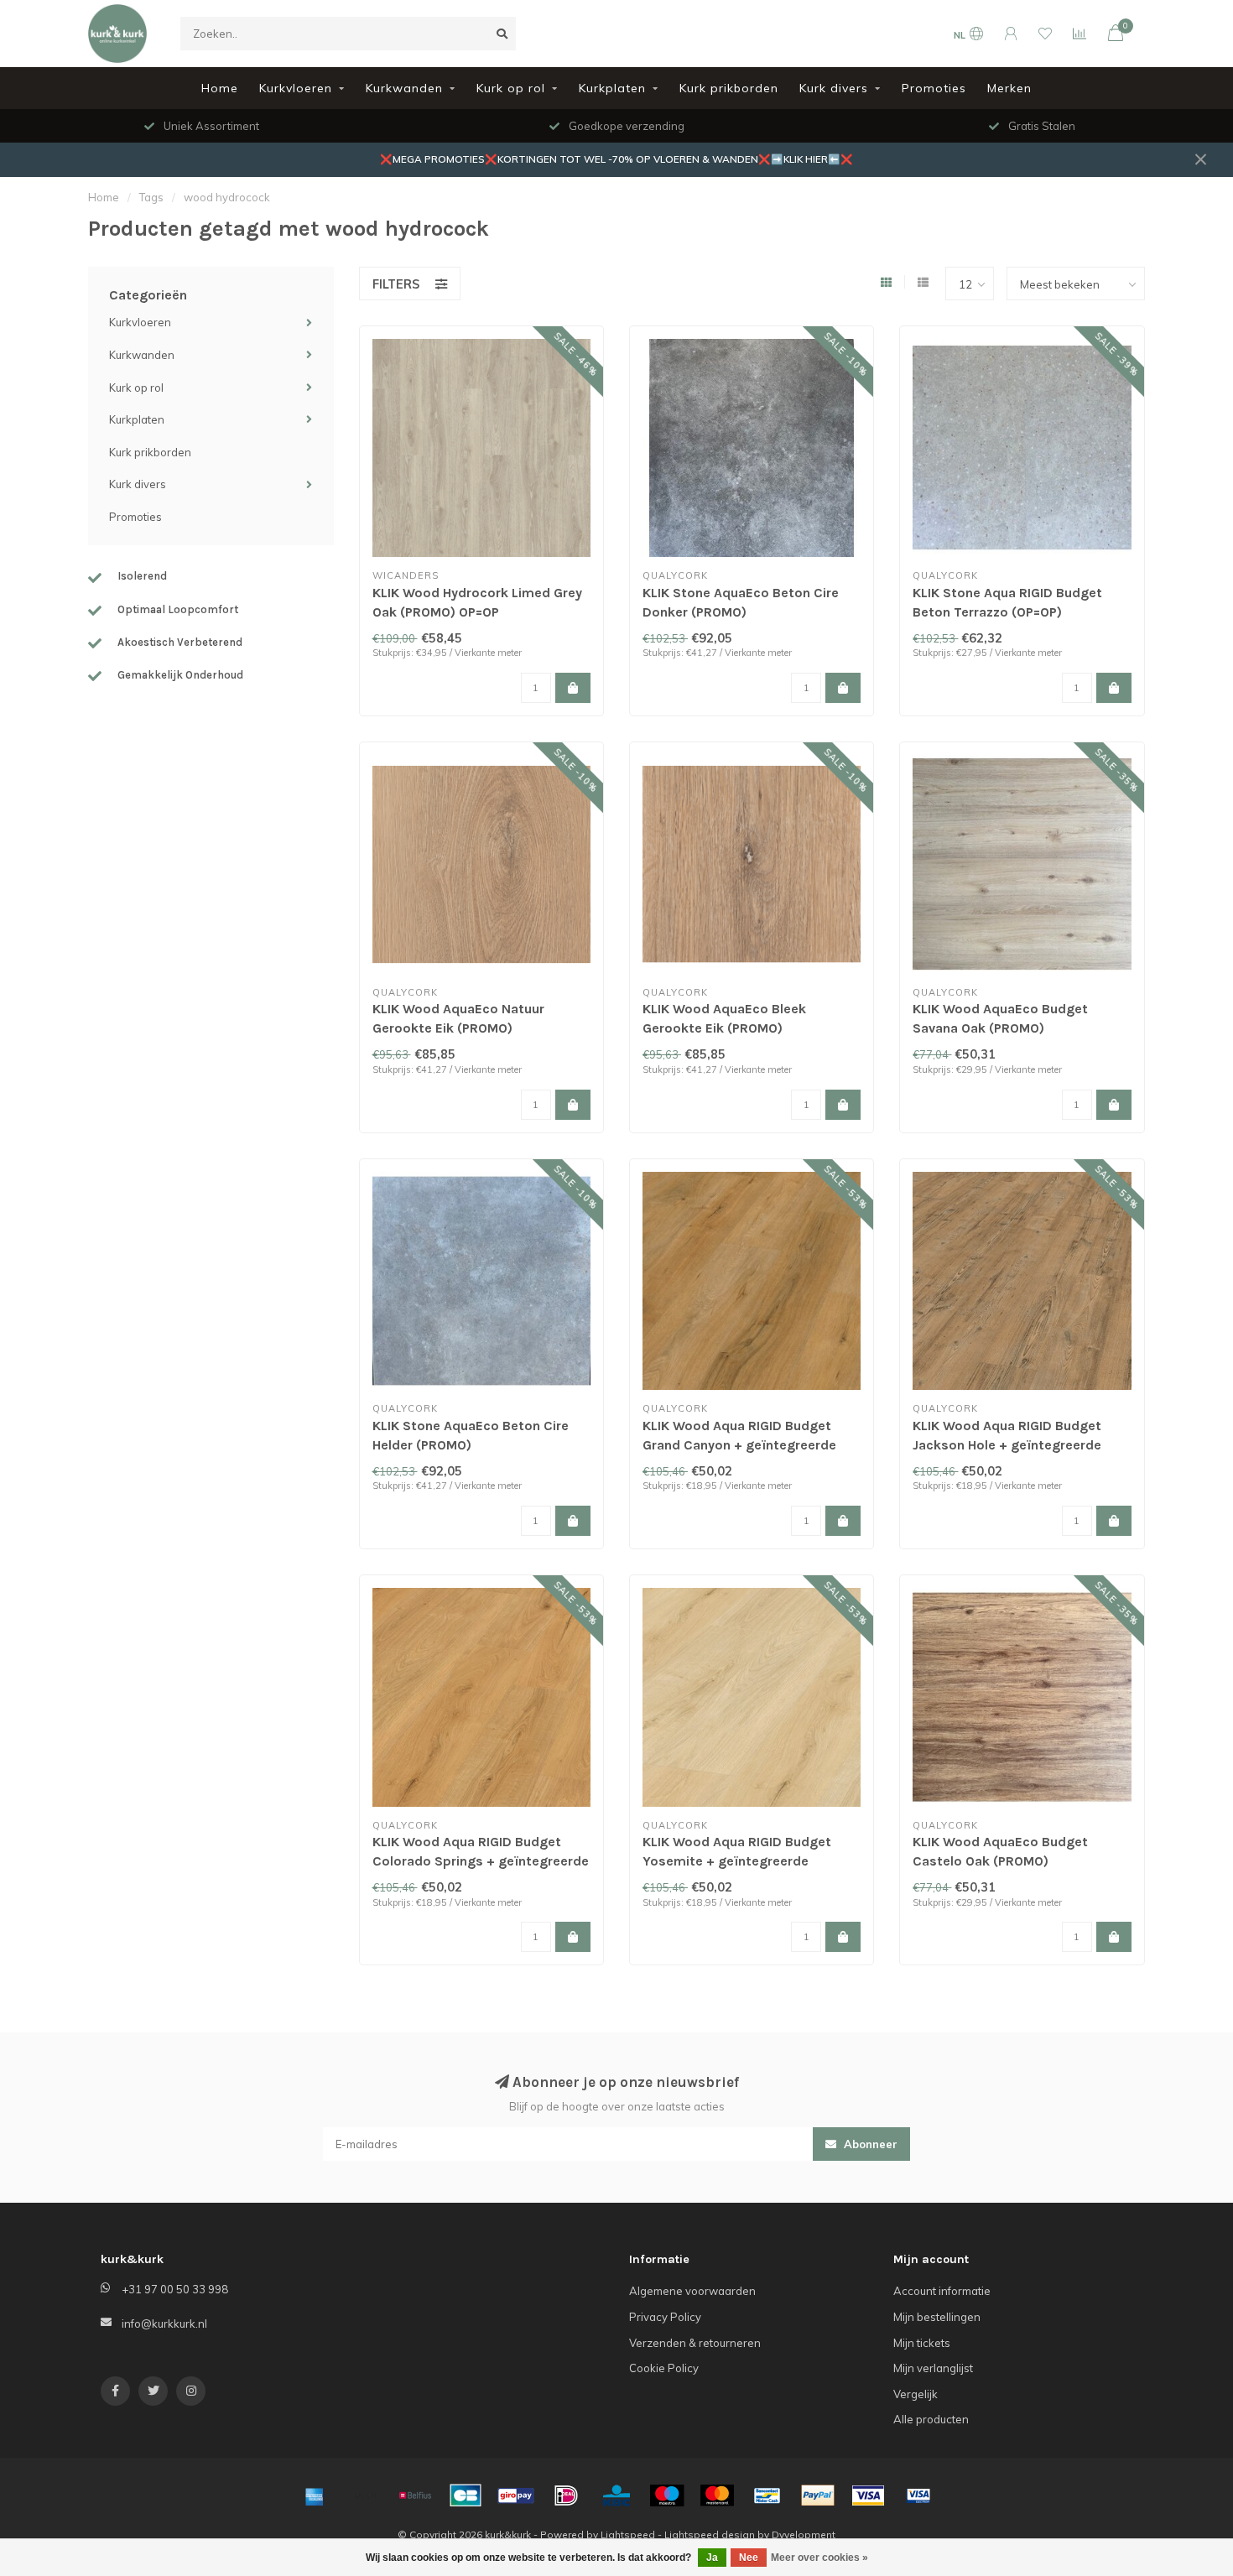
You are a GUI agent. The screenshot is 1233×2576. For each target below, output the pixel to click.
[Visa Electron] (918, 2495)
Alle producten (931, 2419)
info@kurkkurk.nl (164, 2324)
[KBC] (616, 2495)
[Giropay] (516, 2495)
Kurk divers (834, 88)
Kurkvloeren (296, 88)
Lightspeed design (710, 2534)
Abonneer (869, 2144)
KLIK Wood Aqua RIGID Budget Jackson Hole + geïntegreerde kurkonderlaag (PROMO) (1007, 1445)
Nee (749, 2558)
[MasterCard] (717, 2495)
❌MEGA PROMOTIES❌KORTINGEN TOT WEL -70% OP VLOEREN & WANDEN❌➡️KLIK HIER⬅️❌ (616, 159)
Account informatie (942, 2291)
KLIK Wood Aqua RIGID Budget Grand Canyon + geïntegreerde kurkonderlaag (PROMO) (739, 1445)
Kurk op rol (511, 88)
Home (220, 88)
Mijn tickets (922, 2343)
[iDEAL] (566, 2495)
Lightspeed (628, 2534)
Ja (712, 2558)
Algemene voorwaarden (692, 2291)
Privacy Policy (665, 2317)
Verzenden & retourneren (695, 2343)
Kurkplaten (612, 88)
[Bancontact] (767, 2495)
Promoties (934, 88)
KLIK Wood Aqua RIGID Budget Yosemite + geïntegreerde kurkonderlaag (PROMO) (737, 1861)
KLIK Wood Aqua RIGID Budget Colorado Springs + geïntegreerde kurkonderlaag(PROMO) (481, 1861)
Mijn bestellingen (937, 2317)
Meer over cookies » (819, 2558)
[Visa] (868, 2495)
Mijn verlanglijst (933, 2368)
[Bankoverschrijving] (365, 2495)
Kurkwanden (404, 88)
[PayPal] (818, 2495)
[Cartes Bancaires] (466, 2495)
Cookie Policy (664, 2368)
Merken (1009, 88)
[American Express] (315, 2495)
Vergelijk (916, 2394)
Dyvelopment (804, 2534)
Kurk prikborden (729, 88)
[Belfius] (415, 2495)
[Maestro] (667, 2495)
